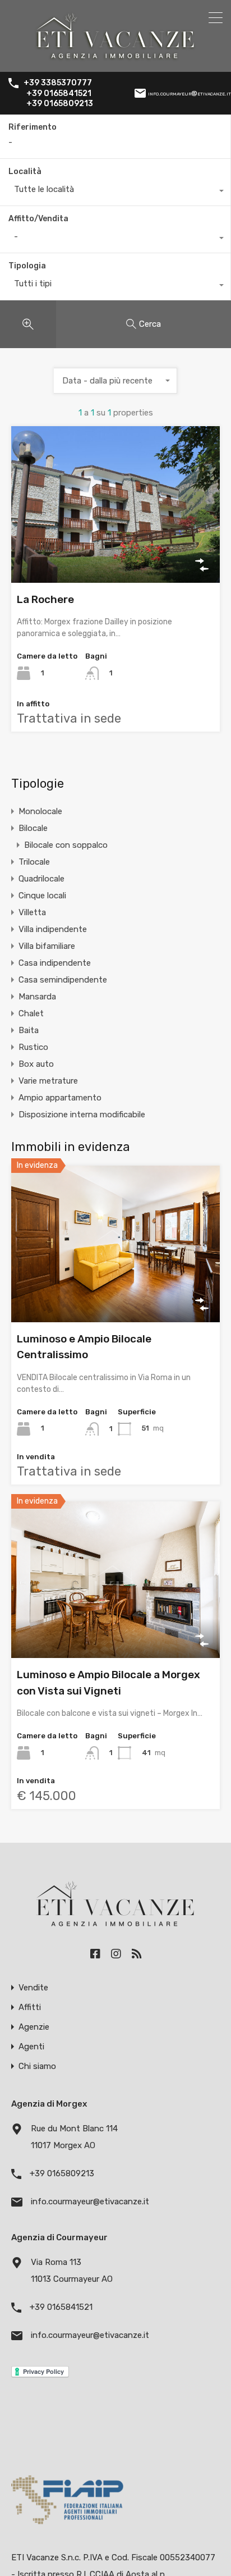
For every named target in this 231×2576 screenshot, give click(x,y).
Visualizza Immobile (116, 551)
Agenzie (34, 2027)
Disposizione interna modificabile (82, 1115)
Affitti (30, 2008)
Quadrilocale (41, 879)
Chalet (31, 1013)
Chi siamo (37, 2066)
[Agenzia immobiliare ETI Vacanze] (116, 58)
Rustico (33, 1047)
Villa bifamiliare (47, 946)
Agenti (31, 2047)
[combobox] (115, 192)
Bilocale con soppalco (66, 845)
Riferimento (33, 127)
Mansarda (37, 997)
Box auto (36, 1064)
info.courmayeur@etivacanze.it (190, 93)
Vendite (33, 1988)
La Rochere (45, 599)
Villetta (32, 912)
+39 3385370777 (58, 83)
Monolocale (40, 811)
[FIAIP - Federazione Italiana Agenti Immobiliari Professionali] (67, 2527)
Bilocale (33, 828)
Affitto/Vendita (38, 219)
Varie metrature (48, 1081)
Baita (29, 1030)
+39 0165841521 (59, 94)
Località (25, 172)
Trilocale (34, 862)
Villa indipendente (53, 929)
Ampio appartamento (60, 1098)
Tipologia (27, 266)
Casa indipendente (55, 963)
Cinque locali (42, 896)
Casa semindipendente (63, 980)
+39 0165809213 (60, 104)
